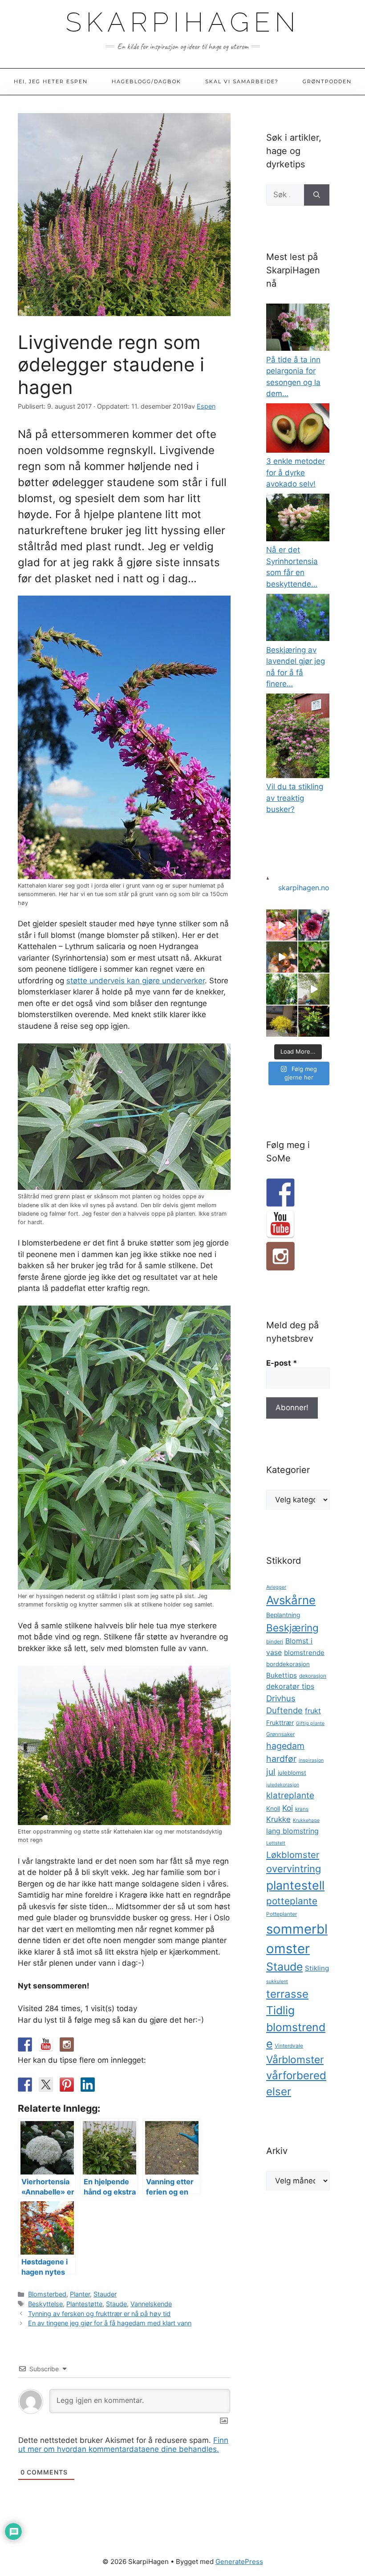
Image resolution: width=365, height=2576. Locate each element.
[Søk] (317, 195)
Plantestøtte (84, 2304)
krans (302, 1809)
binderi (275, 1642)
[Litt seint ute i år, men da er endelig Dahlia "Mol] (314, 925)
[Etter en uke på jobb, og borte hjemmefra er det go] (282, 957)
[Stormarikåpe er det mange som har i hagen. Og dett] (282, 1021)
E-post (282, 1363)
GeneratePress (239, 2562)
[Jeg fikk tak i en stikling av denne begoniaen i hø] (282, 925)
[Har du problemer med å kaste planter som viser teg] (314, 1021)
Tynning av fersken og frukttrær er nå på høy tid (99, 2314)
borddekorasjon (288, 1664)
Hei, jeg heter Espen (51, 81)
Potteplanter (282, 1914)
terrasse (287, 1994)
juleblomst (292, 1773)
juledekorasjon (283, 1785)
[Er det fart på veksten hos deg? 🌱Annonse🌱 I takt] (314, 989)
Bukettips (282, 1675)
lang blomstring (292, 1831)
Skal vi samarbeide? (242, 81)
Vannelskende (151, 2304)
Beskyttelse (45, 2304)
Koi (288, 1808)
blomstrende (304, 1653)
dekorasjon (313, 1676)
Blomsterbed (47, 2294)
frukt (313, 1711)
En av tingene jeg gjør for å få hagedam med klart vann (110, 2323)
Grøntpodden (327, 81)
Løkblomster (293, 1855)
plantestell (295, 1885)
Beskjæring (292, 1628)
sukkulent (277, 1982)
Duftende (284, 1710)
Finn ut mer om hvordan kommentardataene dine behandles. (123, 2445)
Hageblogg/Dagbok (146, 81)
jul (271, 1772)
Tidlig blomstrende (296, 2027)
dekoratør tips (290, 1686)
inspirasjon (311, 1760)
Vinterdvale (289, 2046)
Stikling (317, 1968)
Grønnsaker (280, 1734)
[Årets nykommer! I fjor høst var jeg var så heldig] (314, 957)
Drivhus (281, 1698)
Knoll (273, 1809)
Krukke (278, 1819)
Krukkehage (306, 1820)
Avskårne (291, 1600)
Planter (80, 2294)
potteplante (292, 1901)
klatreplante (290, 1795)
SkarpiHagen (183, 22)
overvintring (294, 1869)
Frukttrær (280, 1723)
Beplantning (283, 1615)
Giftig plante (310, 1723)
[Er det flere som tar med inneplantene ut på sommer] (282, 989)
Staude (116, 2304)
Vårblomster (295, 2060)
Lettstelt (276, 1843)
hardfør (281, 1759)
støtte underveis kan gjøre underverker (136, 981)
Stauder (105, 2294)
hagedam (285, 1746)
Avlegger (276, 1587)
